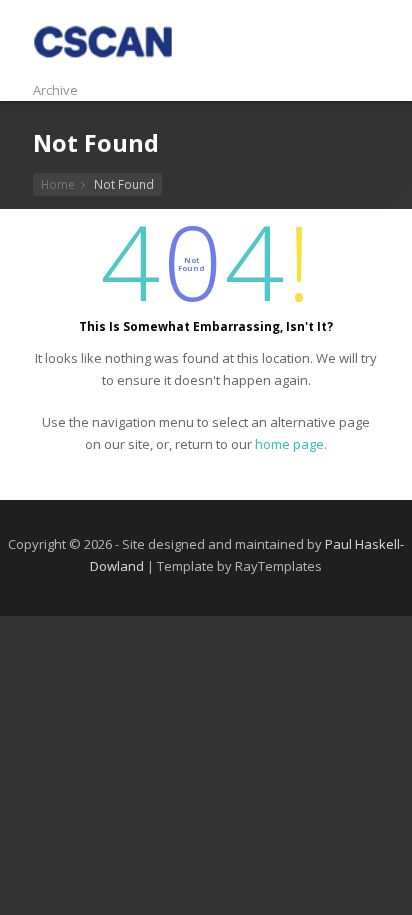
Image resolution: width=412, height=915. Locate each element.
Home (58, 184)
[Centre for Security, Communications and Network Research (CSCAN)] (103, 68)
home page (289, 444)
